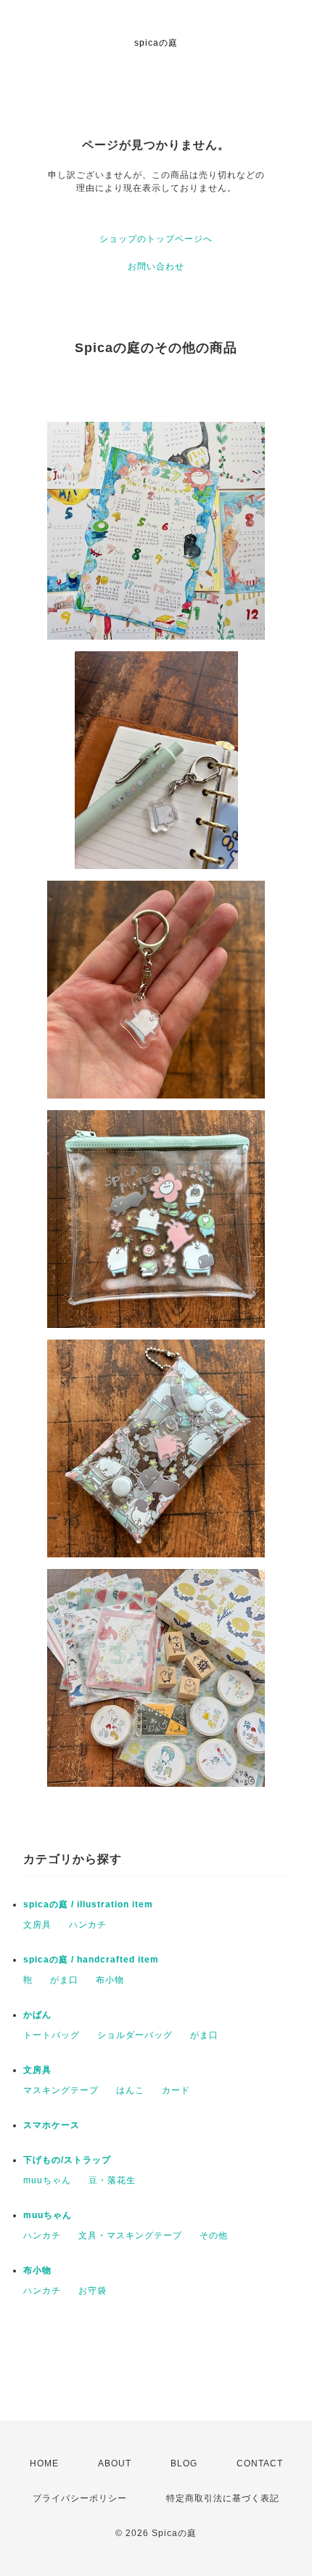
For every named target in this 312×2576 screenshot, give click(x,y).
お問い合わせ (156, 266)
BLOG (184, 2463)
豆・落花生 (112, 2180)
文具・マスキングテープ (130, 2235)
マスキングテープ (61, 2090)
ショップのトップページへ (156, 239)
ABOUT (115, 2463)
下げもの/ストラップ (67, 2160)
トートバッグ (52, 2035)
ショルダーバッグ (135, 2035)
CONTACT (260, 2463)
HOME (44, 2463)
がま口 (64, 1980)
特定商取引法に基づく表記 (223, 2498)
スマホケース (52, 2125)
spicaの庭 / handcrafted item (91, 1960)
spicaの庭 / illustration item (88, 1904)
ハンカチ (88, 1925)
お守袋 (93, 2291)
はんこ (130, 2090)
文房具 (37, 1925)
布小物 (110, 1980)
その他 (214, 2235)
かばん (37, 2015)
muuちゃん (47, 2180)
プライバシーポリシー (80, 2498)
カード (176, 2090)
